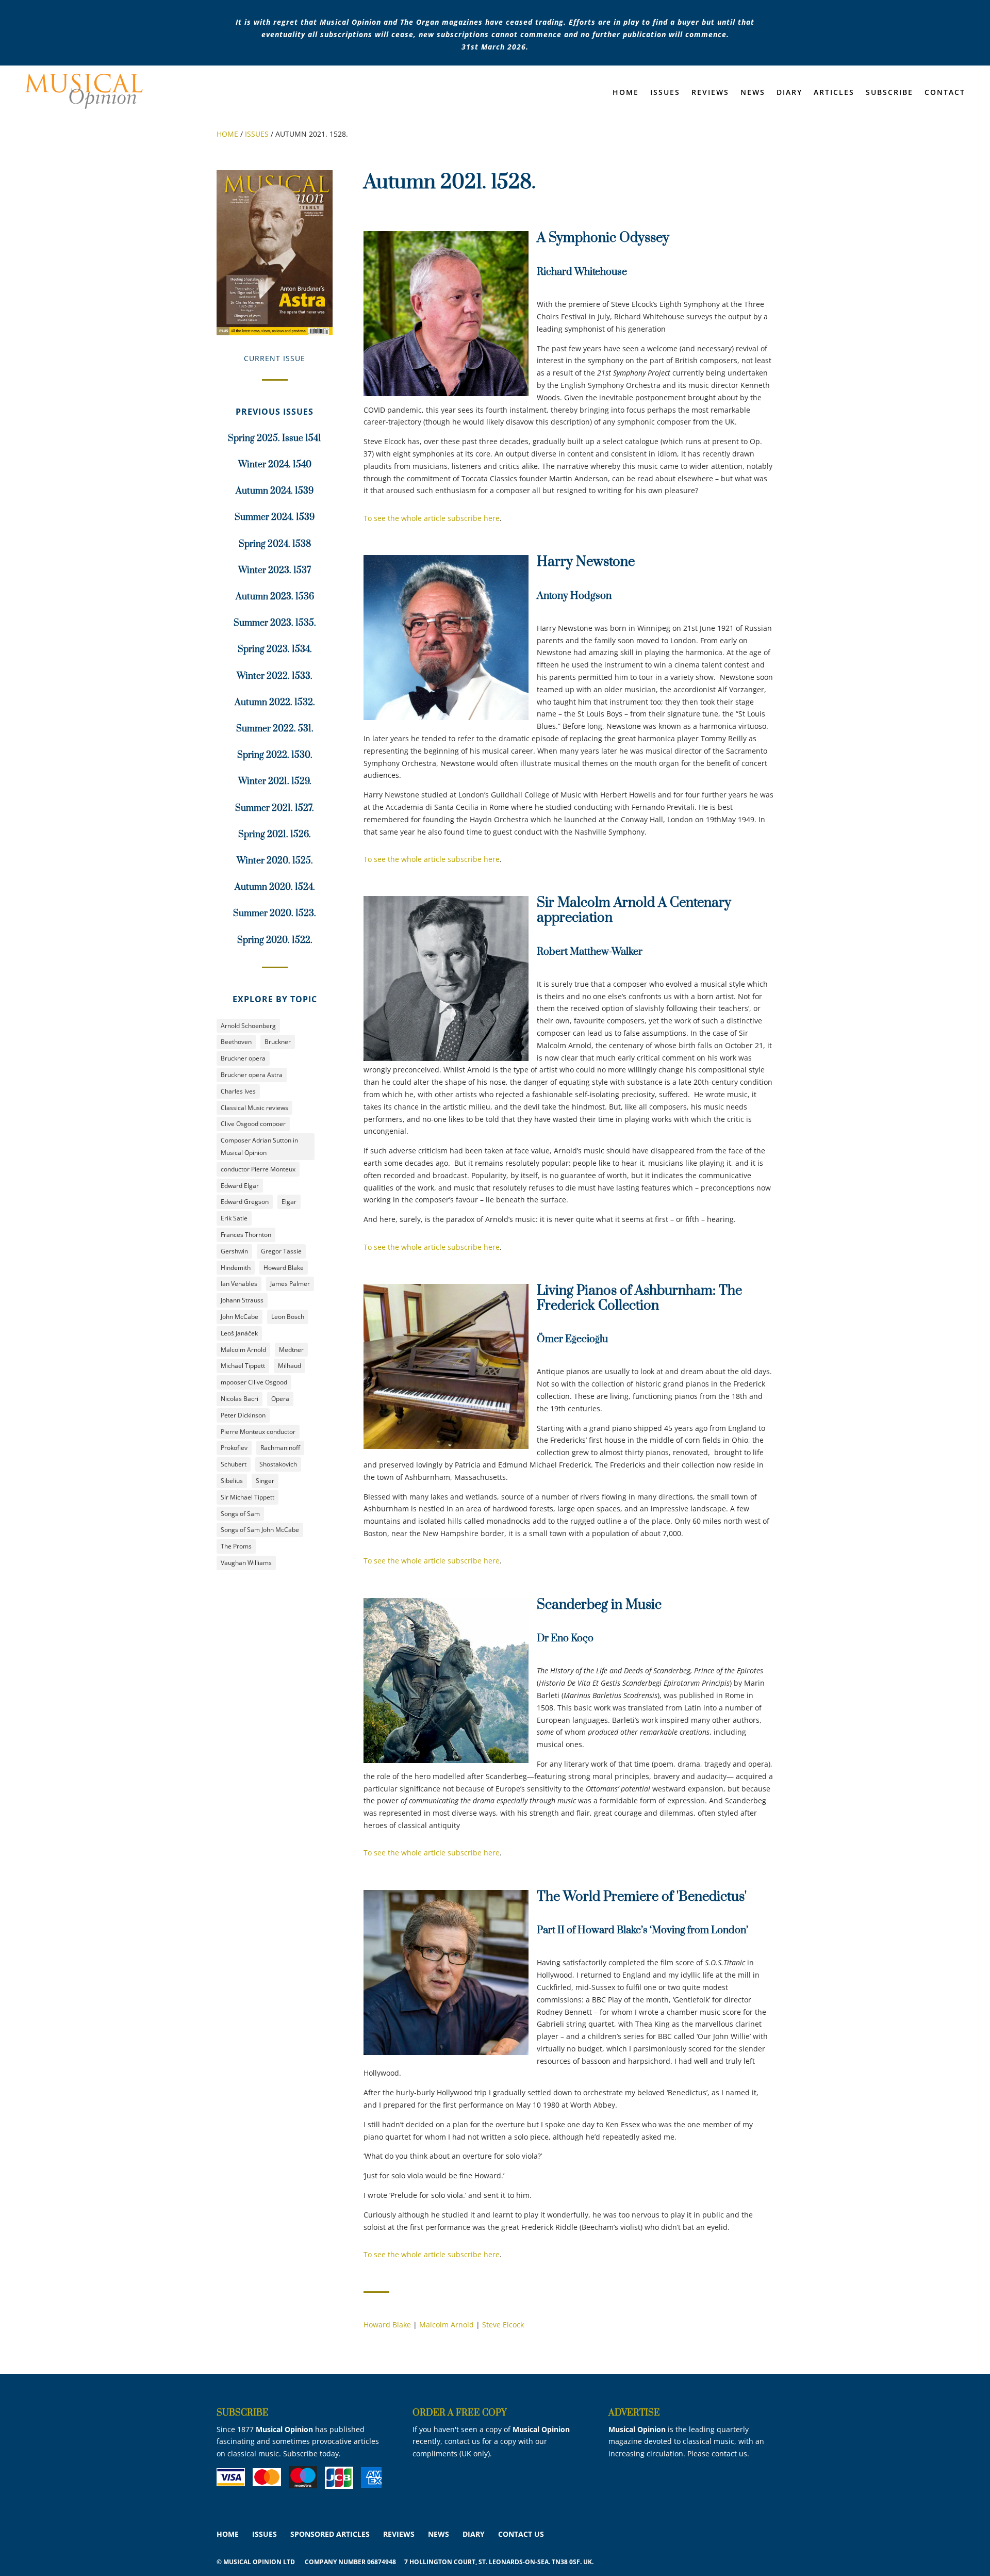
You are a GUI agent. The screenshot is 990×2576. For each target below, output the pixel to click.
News (753, 93)
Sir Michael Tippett (247, 1497)
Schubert (234, 1464)
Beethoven (236, 1042)
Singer (265, 1481)
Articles (834, 93)
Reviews (710, 93)
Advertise (634, 2413)
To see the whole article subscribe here (432, 518)
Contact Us (521, 2534)
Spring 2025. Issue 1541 (275, 438)
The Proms (236, 1546)
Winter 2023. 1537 (275, 570)
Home (626, 93)
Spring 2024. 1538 (275, 544)
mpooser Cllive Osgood (254, 1382)
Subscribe (889, 93)
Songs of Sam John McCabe (260, 1530)
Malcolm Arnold (243, 1350)
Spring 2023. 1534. (275, 649)
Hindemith (236, 1268)
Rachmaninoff (280, 1448)
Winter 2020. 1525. (275, 861)
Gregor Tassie (281, 1251)
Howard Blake (284, 1268)
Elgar (289, 1202)
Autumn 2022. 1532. (275, 703)
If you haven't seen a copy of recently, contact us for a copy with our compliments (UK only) (491, 2442)
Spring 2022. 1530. (275, 755)
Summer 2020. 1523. (275, 914)
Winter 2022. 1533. (275, 676)
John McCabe (240, 1317)
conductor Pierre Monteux (258, 1169)
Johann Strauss (242, 1300)
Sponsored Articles (330, 2534)
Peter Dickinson (243, 1415)
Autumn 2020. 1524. (275, 887)
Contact (945, 93)
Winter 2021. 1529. (275, 781)
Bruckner (278, 1042)
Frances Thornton (246, 1235)
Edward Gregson (245, 1202)
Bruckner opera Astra (252, 1075)
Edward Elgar (240, 1186)
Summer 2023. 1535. (275, 623)
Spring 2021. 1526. (275, 835)
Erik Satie (234, 1218)
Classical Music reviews (254, 1108)
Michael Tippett (243, 1366)
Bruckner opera (243, 1058)
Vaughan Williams (246, 1563)
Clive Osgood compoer (253, 1124)
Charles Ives (238, 1091)
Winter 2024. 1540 (275, 465)
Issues (665, 93)
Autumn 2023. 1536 (275, 597)
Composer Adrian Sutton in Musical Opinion (259, 1146)
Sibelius (232, 1481)
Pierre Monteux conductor (258, 1432)
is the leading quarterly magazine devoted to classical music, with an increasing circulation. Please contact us (686, 2442)
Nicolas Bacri (240, 1399)
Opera (280, 1399)
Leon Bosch (288, 1317)
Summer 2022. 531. (275, 729)
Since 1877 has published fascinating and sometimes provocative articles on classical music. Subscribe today (298, 2442)
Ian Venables (239, 1284)
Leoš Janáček (239, 1333)
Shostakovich (278, 1464)
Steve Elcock (503, 2325)
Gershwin (234, 1251)
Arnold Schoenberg (248, 1026)
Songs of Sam (240, 1514)
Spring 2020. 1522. (275, 940)
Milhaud (290, 1366)
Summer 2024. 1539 (275, 517)
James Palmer (290, 1284)
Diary (789, 93)
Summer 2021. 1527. (275, 808)
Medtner (291, 1350)
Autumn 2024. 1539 (275, 491)
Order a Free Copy (460, 2413)
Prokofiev (234, 1448)
